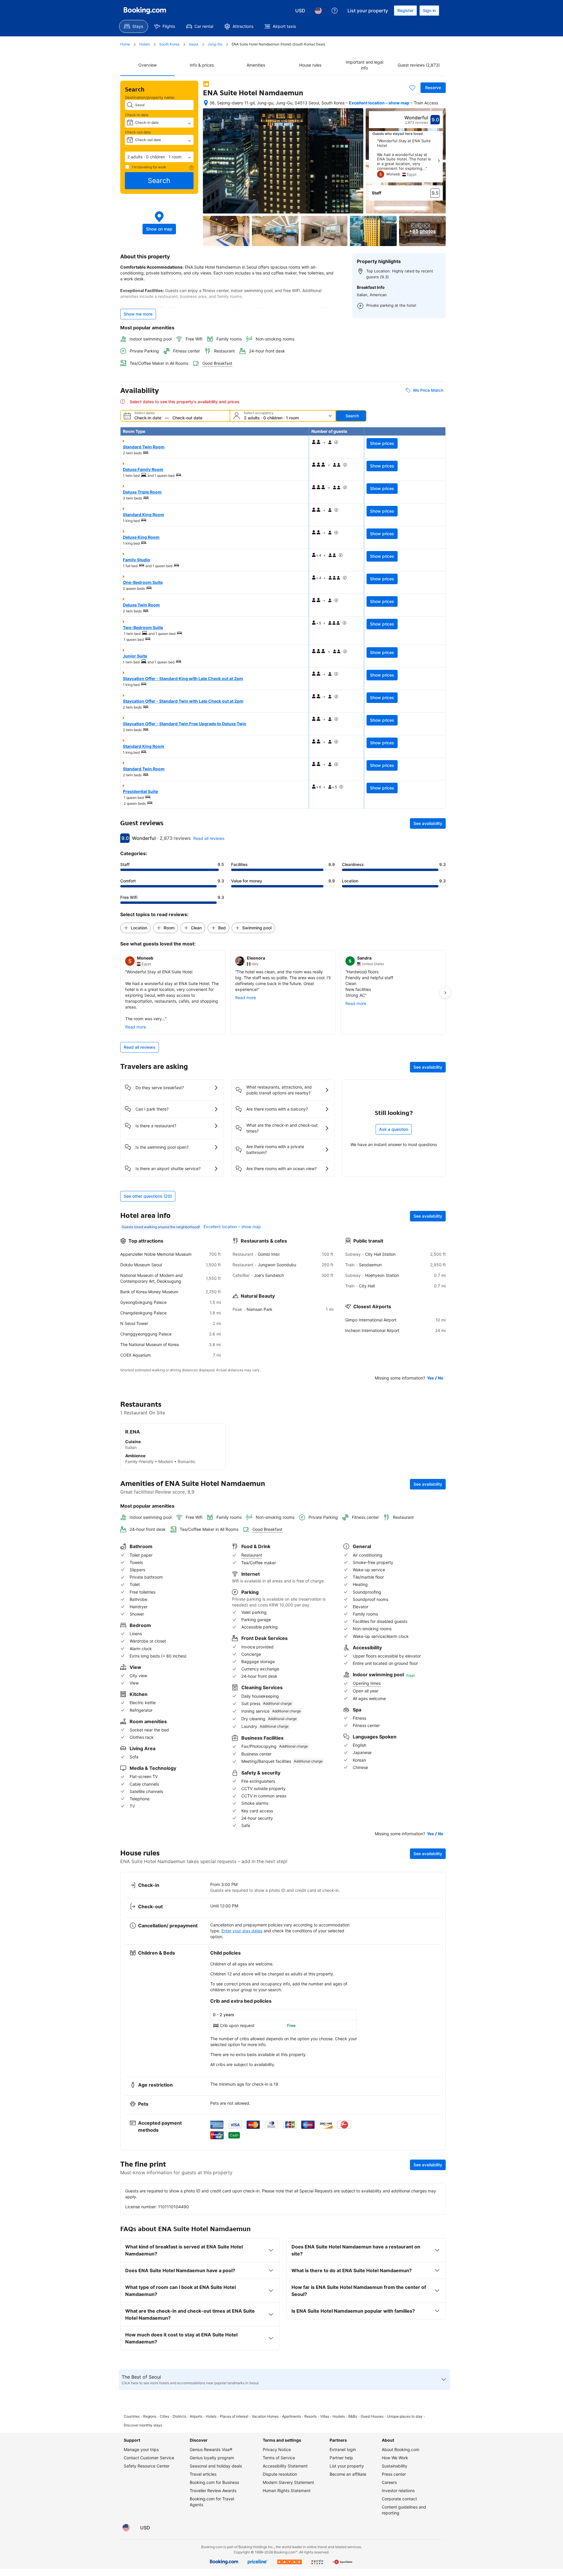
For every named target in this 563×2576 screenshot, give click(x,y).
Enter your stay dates (242, 1931)
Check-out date (138, 132)
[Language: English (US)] (318, 11)
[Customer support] (335, 11)
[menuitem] (134, 26)
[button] (159, 157)
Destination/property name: (150, 97)
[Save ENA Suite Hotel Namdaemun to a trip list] (412, 88)
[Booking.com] (145, 11)
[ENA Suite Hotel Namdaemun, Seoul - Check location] (206, 103)
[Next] (439, 161)
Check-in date (137, 115)
